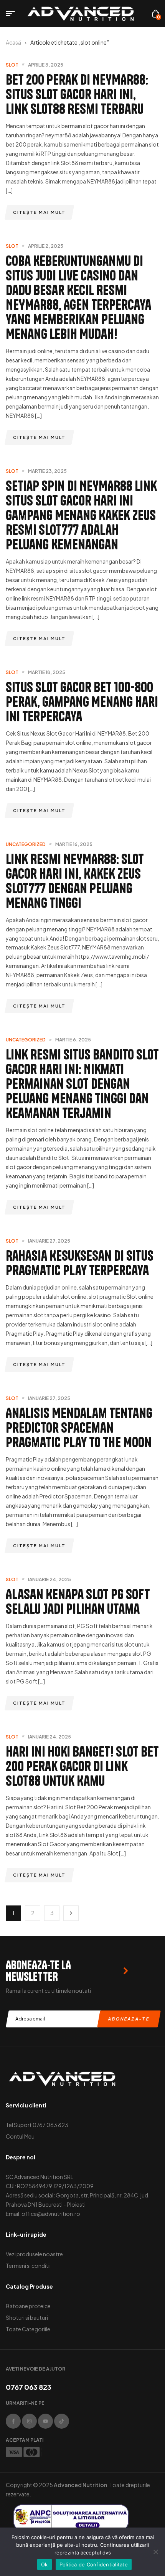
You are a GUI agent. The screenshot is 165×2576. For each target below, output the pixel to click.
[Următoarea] (71, 1913)
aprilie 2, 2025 (46, 246)
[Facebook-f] (13, 2421)
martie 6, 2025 (73, 1040)
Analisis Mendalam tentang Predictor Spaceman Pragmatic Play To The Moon (79, 1427)
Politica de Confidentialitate (94, 2564)
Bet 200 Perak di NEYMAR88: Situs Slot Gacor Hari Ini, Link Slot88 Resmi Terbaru (77, 94)
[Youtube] (45, 2421)
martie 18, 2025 (47, 672)
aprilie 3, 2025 (46, 65)
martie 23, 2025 (47, 471)
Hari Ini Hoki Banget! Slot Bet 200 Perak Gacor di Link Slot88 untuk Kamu (82, 1766)
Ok (45, 2564)
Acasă (13, 42)
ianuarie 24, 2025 (49, 1579)
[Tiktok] (62, 2421)
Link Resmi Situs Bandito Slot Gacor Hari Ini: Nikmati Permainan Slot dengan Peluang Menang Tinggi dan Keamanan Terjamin (82, 1084)
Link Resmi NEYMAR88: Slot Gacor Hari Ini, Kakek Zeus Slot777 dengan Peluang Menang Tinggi (75, 881)
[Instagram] (29, 2421)
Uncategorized (26, 844)
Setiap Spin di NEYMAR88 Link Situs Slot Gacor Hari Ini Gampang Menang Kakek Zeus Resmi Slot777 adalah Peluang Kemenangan (81, 515)
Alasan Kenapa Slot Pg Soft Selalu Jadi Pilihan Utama (78, 1601)
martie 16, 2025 (74, 844)
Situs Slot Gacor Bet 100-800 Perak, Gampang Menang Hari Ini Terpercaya (82, 702)
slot (12, 65)
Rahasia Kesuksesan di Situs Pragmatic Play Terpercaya (80, 1263)
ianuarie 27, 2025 (49, 1241)
